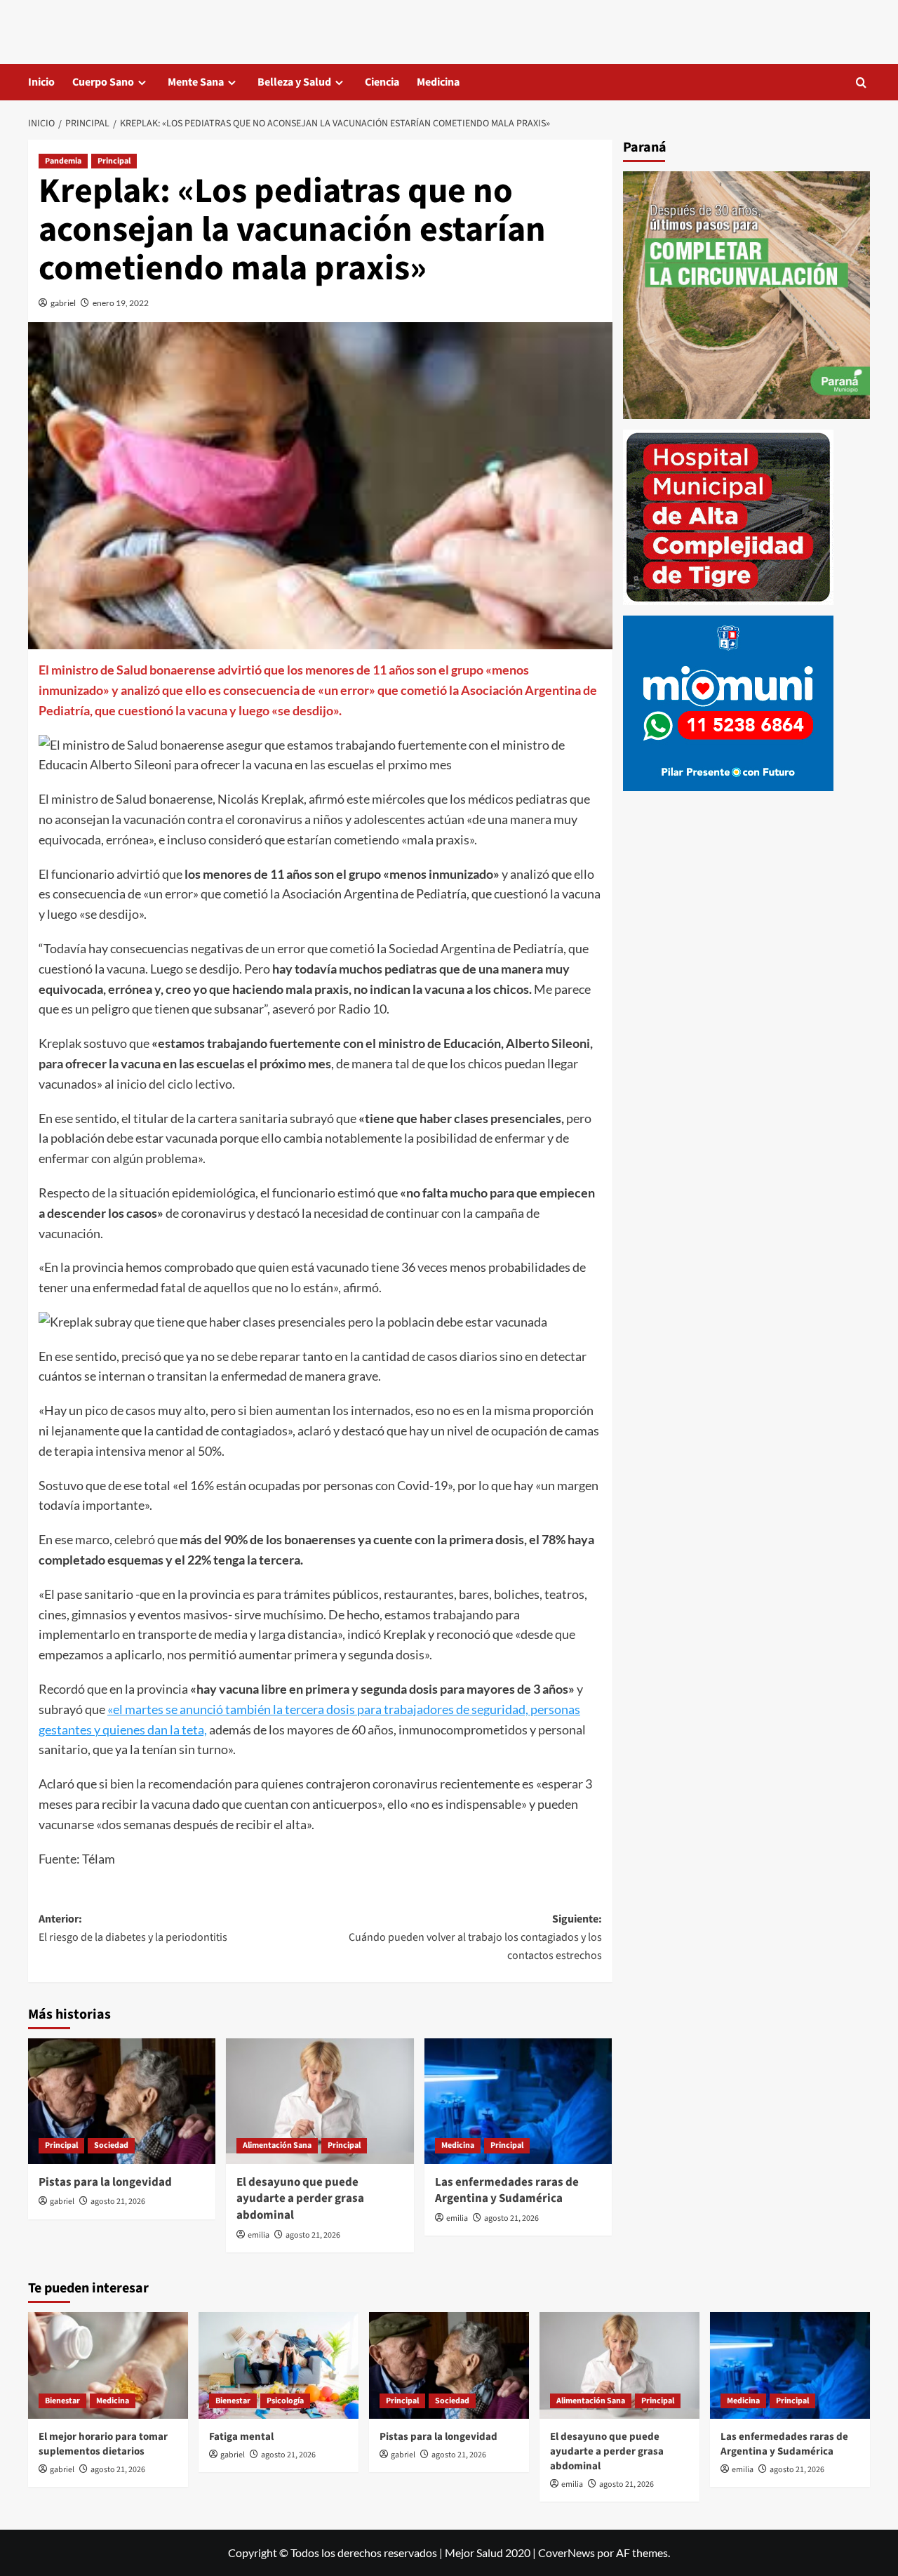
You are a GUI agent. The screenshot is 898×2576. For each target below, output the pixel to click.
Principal (114, 161)
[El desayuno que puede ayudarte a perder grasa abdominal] (320, 2101)
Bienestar (62, 2401)
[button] (861, 82)
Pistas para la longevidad (105, 2182)
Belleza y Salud (294, 82)
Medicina (438, 82)
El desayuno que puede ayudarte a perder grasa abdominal (300, 2199)
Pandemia (63, 161)
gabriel (63, 303)
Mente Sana (196, 82)
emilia (259, 2235)
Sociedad (111, 2145)
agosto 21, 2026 (118, 2202)
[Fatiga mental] (279, 2365)
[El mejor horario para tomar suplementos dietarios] (108, 2365)
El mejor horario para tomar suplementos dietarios (103, 2444)
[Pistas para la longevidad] (122, 2101)
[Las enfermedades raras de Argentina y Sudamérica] (518, 2101)
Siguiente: (475, 1937)
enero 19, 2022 (121, 303)
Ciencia (382, 82)
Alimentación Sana (277, 2145)
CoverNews (567, 2552)
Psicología (285, 2401)
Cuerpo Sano (103, 82)
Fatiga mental (241, 2437)
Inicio (41, 82)
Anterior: (133, 1928)
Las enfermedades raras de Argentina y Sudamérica (507, 2191)
